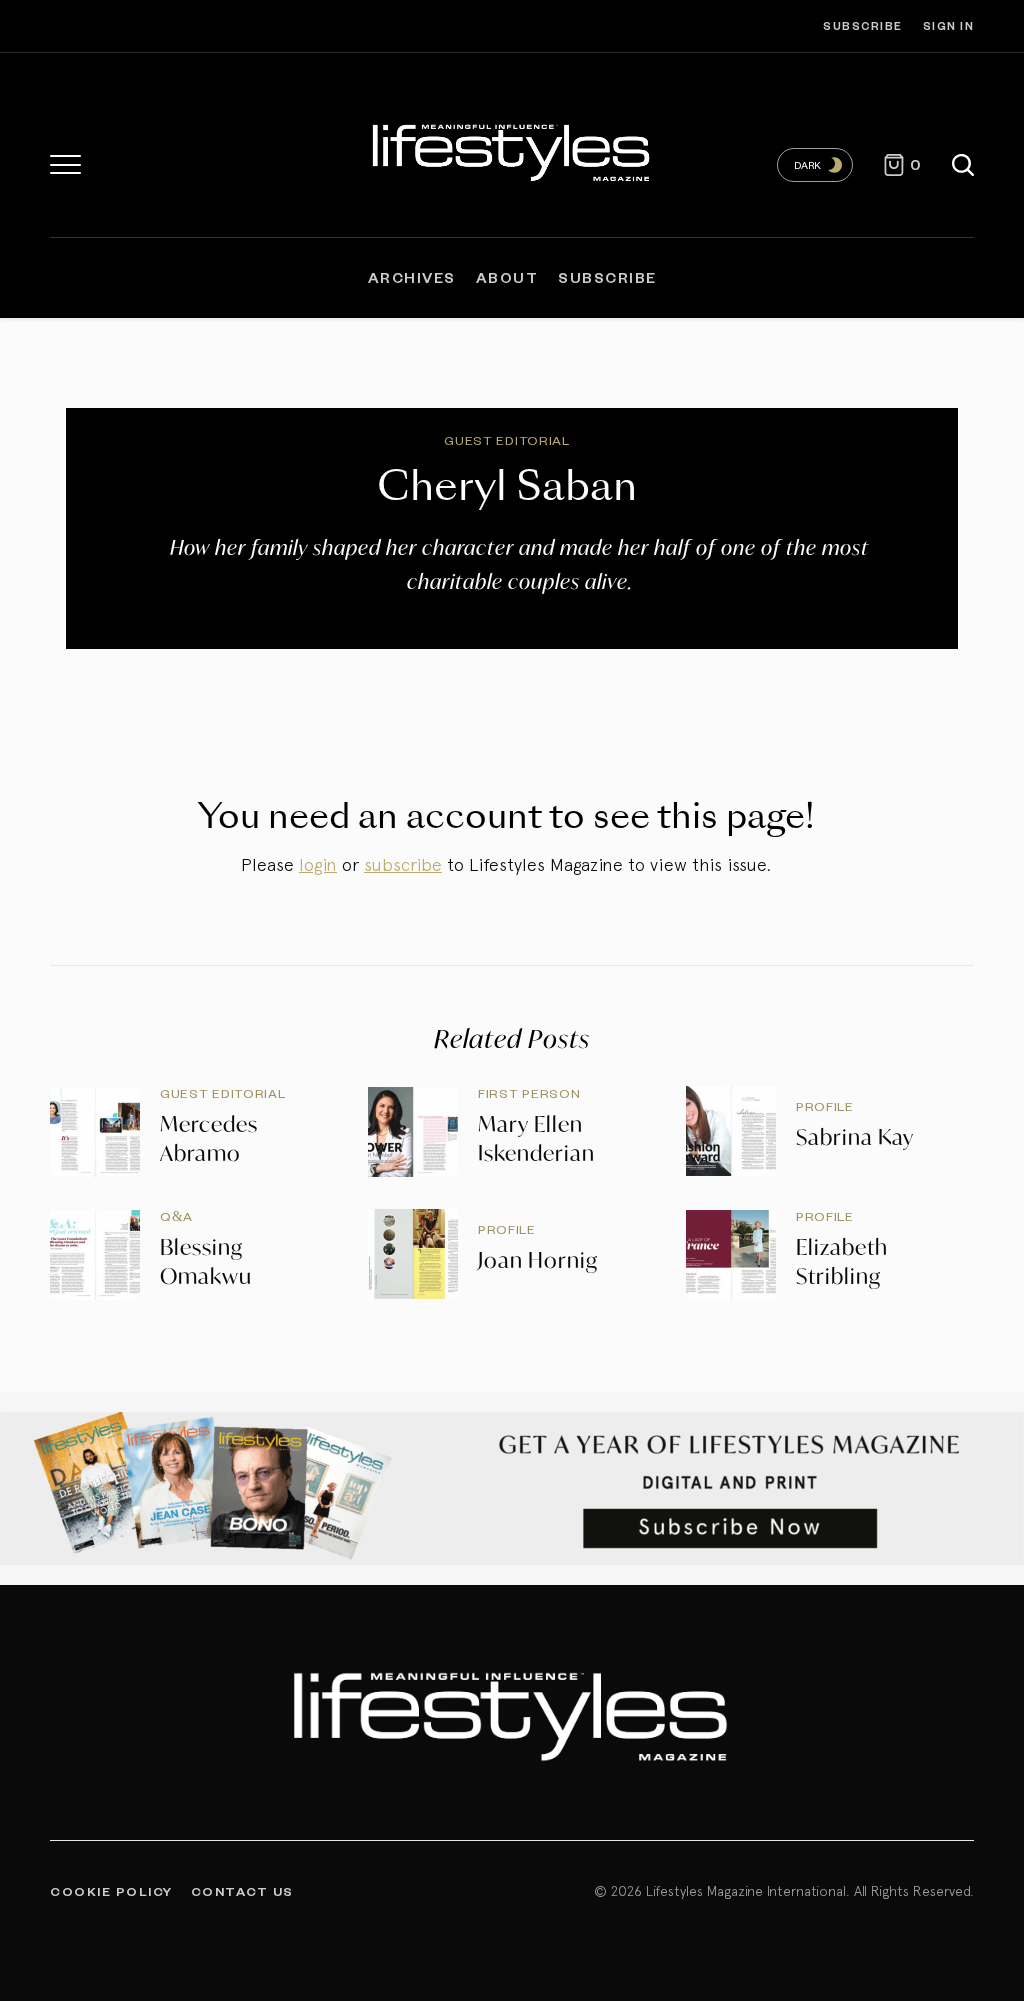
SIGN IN (949, 25)
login (318, 864)
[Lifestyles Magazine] (512, 150)
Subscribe (863, 25)
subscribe (403, 864)
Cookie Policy (111, 1891)
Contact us (242, 1891)
